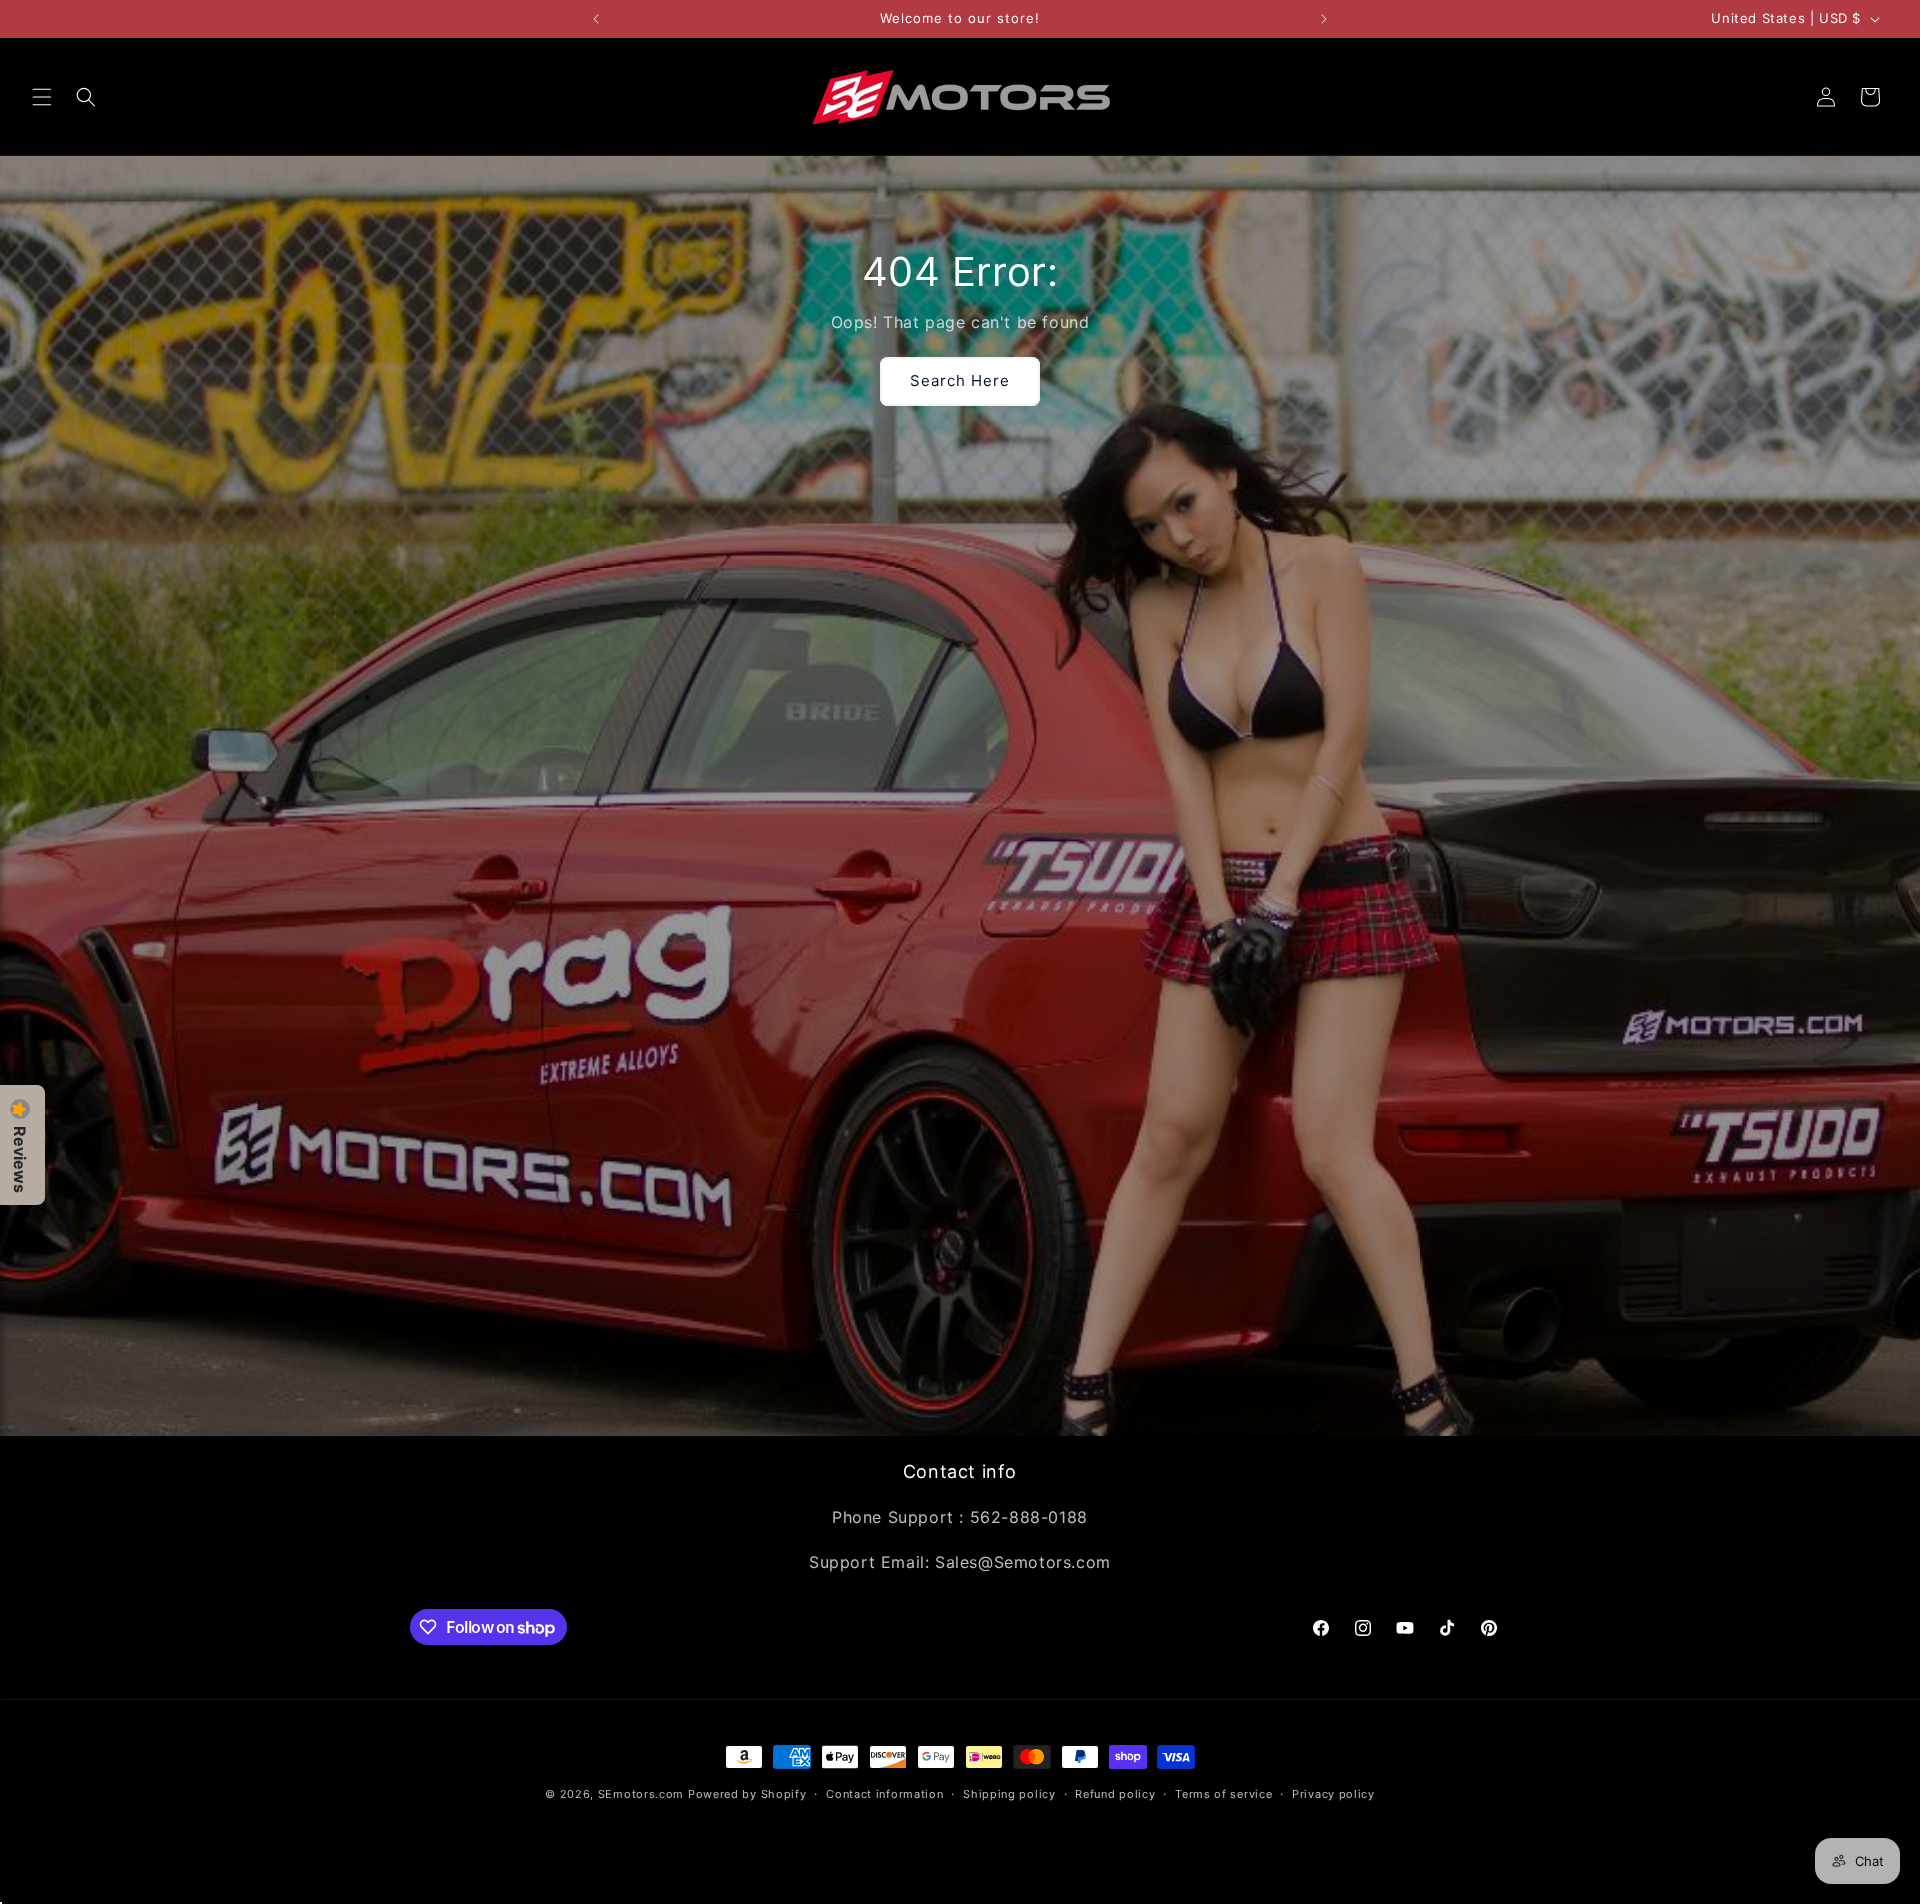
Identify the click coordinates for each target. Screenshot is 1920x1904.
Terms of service (1223, 1794)
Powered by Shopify (747, 1794)
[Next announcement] (1324, 19)
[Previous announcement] (596, 19)
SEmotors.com (641, 1794)
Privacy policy (1333, 1794)
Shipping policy (1009, 1794)
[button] (42, 97)
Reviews (20, 1159)
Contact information (884, 1794)
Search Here (960, 380)
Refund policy (1115, 1794)
